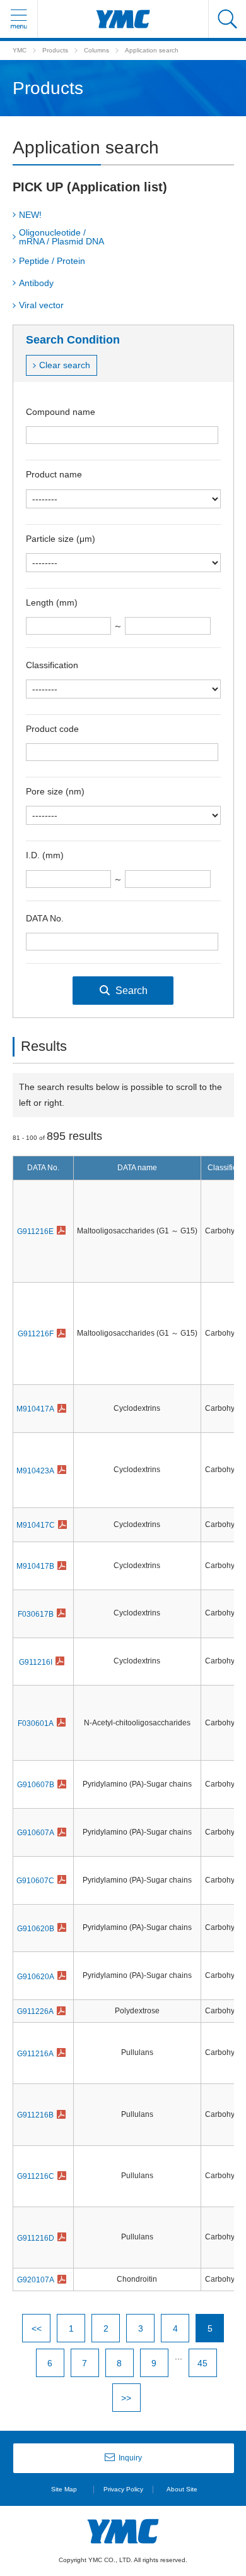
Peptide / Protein (52, 261)
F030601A (36, 1723)
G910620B (36, 1929)
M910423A (35, 1471)
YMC (20, 50)
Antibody (36, 283)
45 (202, 2363)
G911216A (35, 2054)
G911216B (35, 2115)
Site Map (64, 2489)
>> (126, 2398)
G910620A (36, 1977)
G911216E (35, 1231)
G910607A (36, 1833)
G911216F (36, 1334)
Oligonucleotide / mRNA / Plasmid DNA (61, 237)
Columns (97, 50)
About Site (182, 2489)
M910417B (35, 1566)
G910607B (36, 1785)
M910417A (35, 1409)
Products (55, 50)
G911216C (36, 2176)
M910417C (36, 1525)
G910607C (35, 1881)
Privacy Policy (123, 2489)
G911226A (35, 2011)
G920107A (36, 2280)
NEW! (30, 215)
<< (37, 2328)
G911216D (36, 2238)
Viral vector (41, 305)
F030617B (36, 1614)
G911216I (36, 1662)
